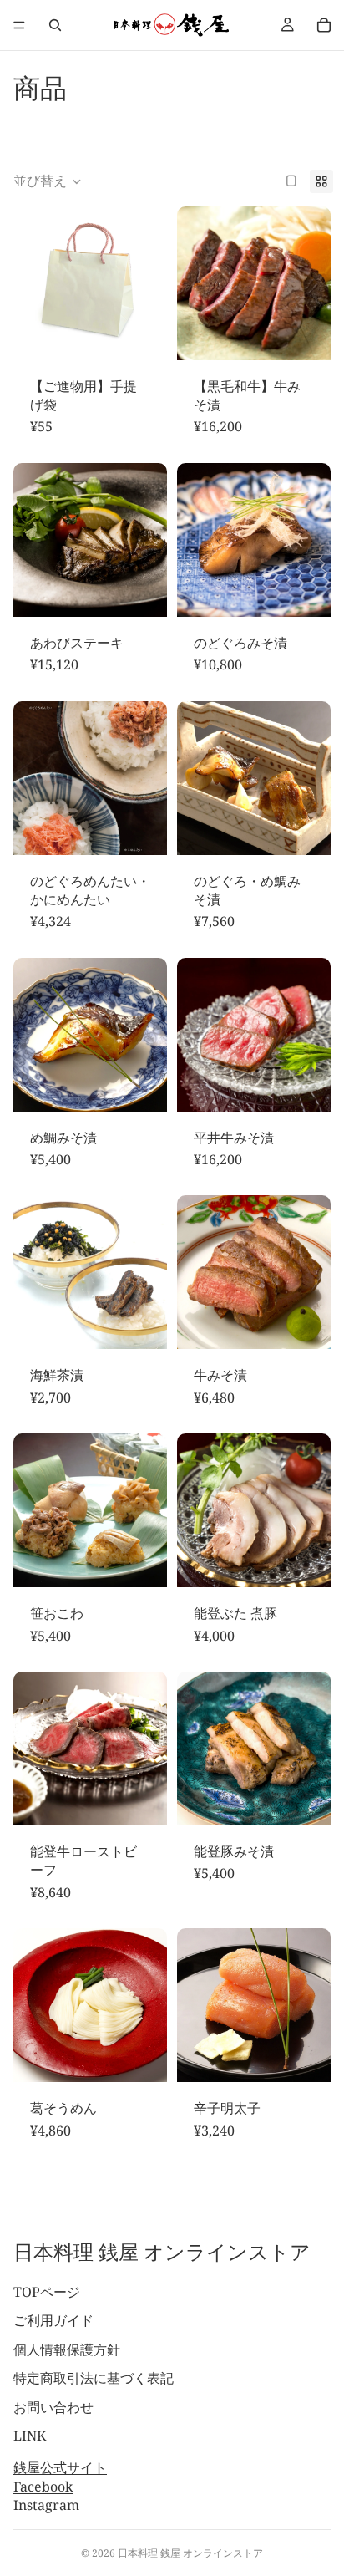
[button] (48, 181)
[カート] (324, 25)
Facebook (43, 2487)
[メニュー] (19, 25)
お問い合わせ (53, 2407)
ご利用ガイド (53, 2320)
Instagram (46, 2505)
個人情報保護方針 (67, 2349)
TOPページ (47, 2292)
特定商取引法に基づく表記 (94, 2378)
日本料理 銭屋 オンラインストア (190, 2553)
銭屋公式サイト (60, 2467)
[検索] (55, 25)
